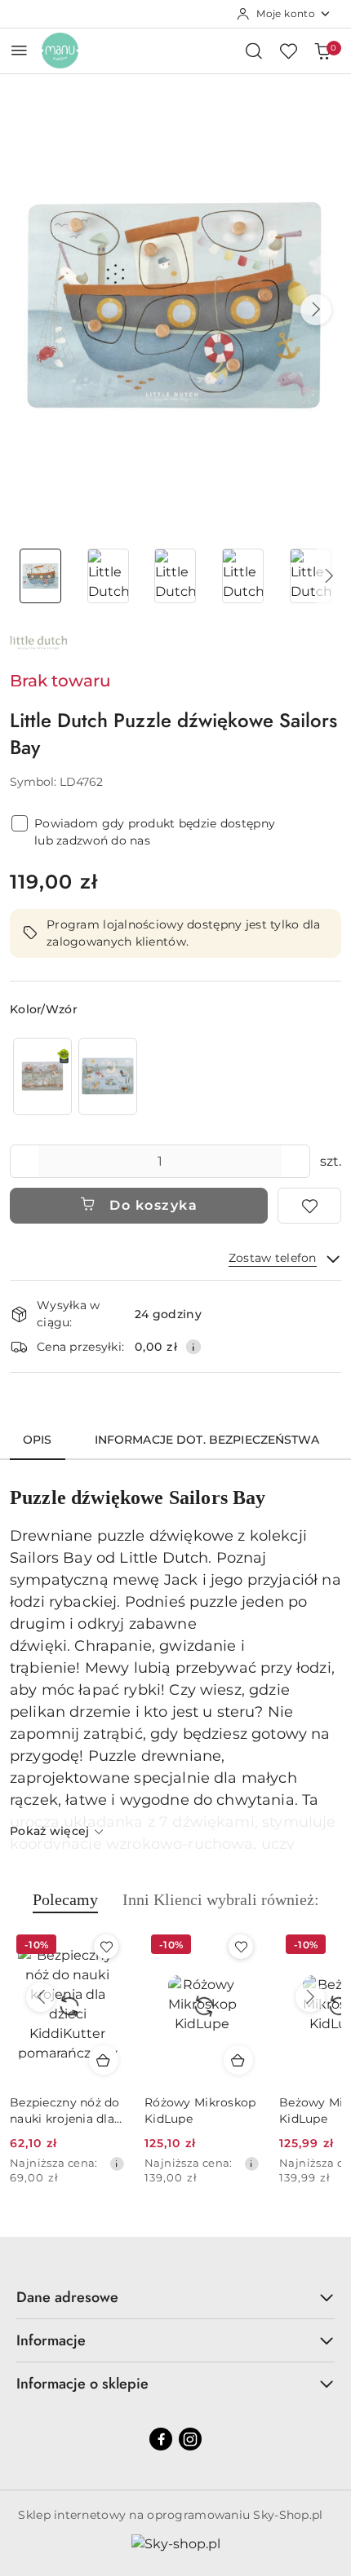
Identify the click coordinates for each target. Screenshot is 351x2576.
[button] (316, 310)
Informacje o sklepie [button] (82, 2384)
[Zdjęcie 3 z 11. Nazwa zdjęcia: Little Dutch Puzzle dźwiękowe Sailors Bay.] (176, 576)
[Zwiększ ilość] (297, 1161)
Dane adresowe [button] (67, 2297)
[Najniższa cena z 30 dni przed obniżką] (117, 2164)
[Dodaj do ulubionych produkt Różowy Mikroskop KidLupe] (241, 1947)
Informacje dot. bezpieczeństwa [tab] (207, 1440)
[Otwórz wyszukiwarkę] (254, 51)
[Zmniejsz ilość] (23, 1161)
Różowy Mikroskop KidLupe (200, 2111)
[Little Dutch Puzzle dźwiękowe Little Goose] (108, 1076)
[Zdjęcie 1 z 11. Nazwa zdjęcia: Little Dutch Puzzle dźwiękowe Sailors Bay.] (40, 576)
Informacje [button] (51, 2340)
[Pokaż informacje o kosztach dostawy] (193, 1347)
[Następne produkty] (310, 1997)
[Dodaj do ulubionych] (309, 1206)
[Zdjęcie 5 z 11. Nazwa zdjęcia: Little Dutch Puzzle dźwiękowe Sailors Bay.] (311, 576)
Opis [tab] (38, 1440)
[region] (75, 1076)
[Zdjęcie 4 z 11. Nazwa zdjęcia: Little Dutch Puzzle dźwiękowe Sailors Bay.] (243, 576)
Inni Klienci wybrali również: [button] (221, 1899)
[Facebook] (161, 2439)
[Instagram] (190, 2439)
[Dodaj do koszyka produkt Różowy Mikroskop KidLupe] (238, 2060)
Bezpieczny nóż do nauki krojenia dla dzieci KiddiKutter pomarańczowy (65, 2111)
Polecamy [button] (65, 1899)
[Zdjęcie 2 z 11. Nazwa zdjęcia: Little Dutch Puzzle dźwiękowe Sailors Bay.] (108, 576)
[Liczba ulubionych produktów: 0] (288, 51)
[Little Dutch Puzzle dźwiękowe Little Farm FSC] (42, 1076)
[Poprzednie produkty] (41, 1997)
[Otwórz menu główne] (19, 50)
